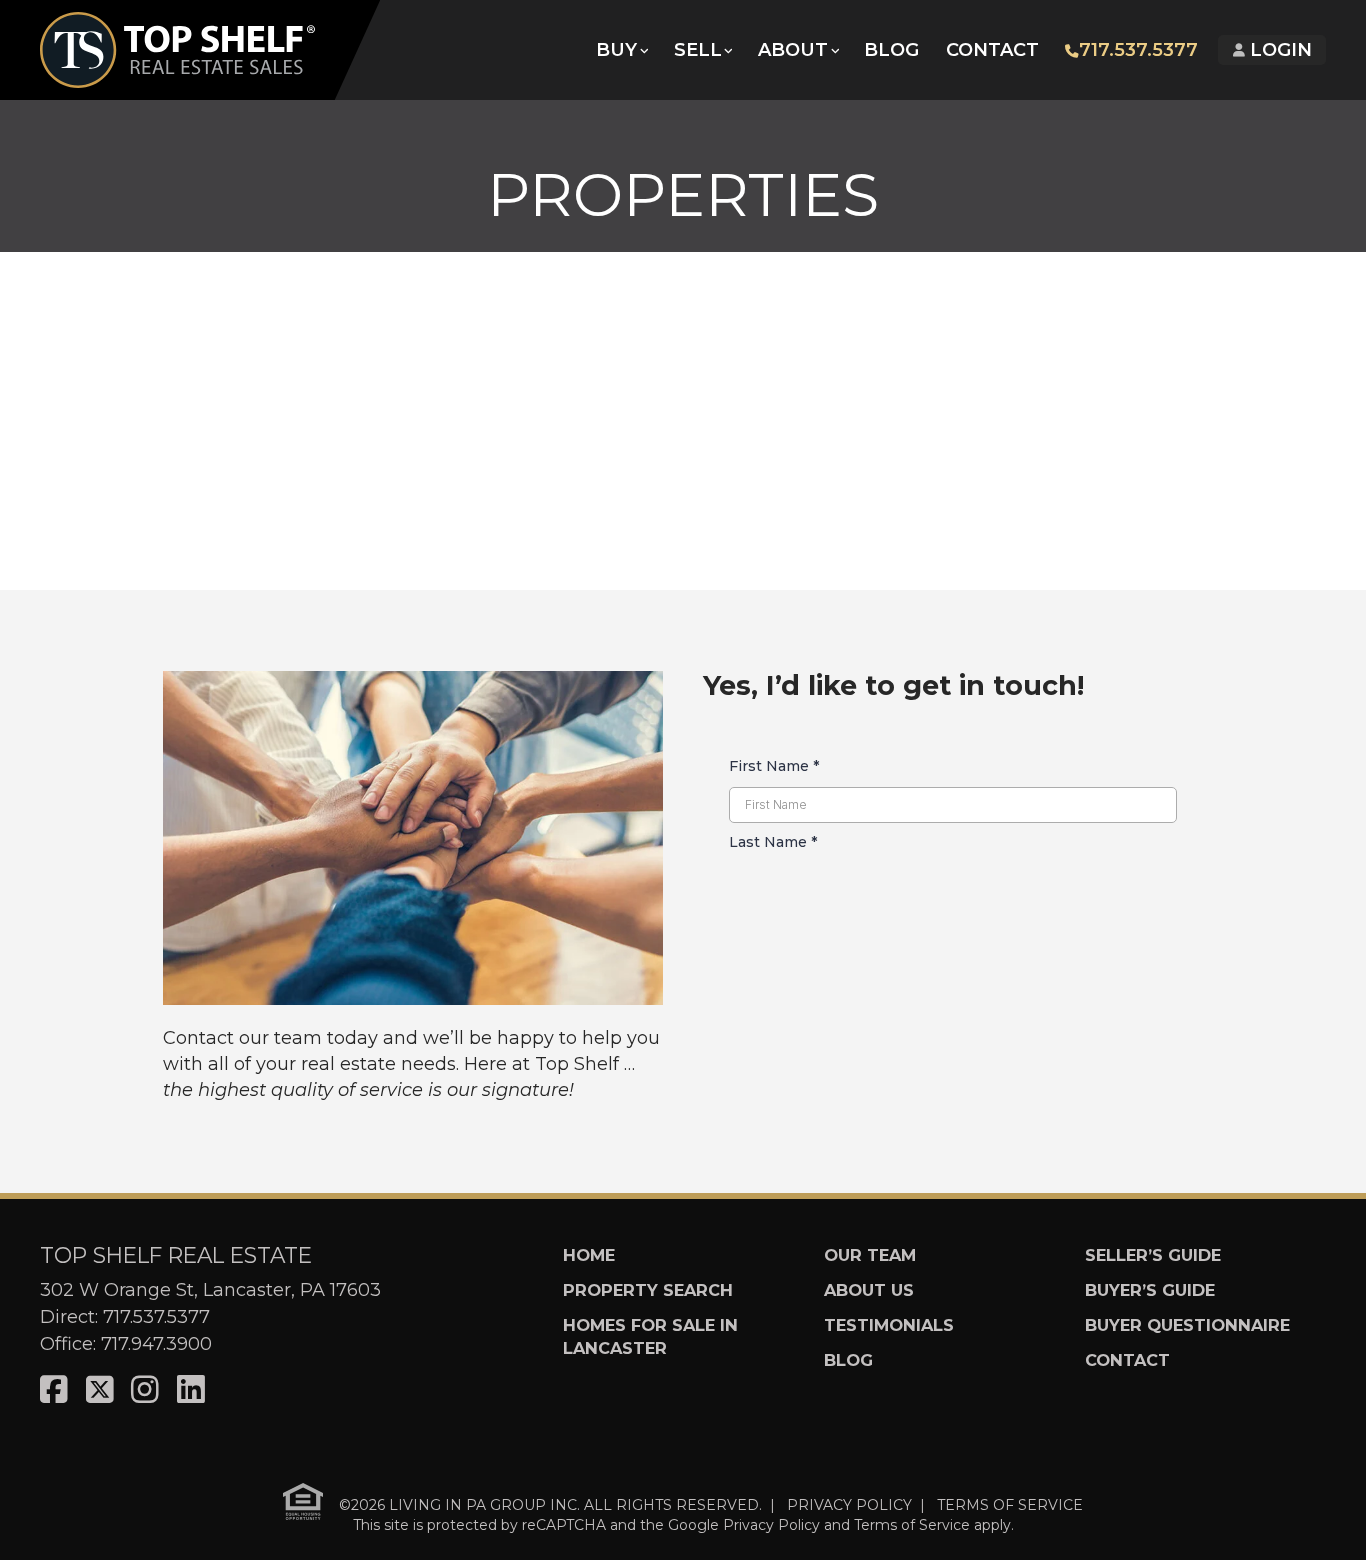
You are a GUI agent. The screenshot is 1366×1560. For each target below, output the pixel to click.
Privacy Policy (771, 1525)
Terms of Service (912, 1525)
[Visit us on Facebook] (54, 1390)
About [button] (793, 50)
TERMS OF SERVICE (1010, 1504)
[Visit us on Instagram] (145, 1390)
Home (589, 1255)
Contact (992, 50)
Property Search (648, 1290)
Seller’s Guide (1153, 1255)
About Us (869, 1290)
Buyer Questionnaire (1187, 1325)
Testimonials (889, 1325)
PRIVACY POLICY (849, 1504)
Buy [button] (616, 50)
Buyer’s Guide (1150, 1290)
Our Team (870, 1255)
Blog (891, 50)
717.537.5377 (1138, 50)
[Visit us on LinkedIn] (191, 1390)
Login (1278, 50)
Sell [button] (698, 50)
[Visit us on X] (100, 1390)
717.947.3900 (156, 1344)
